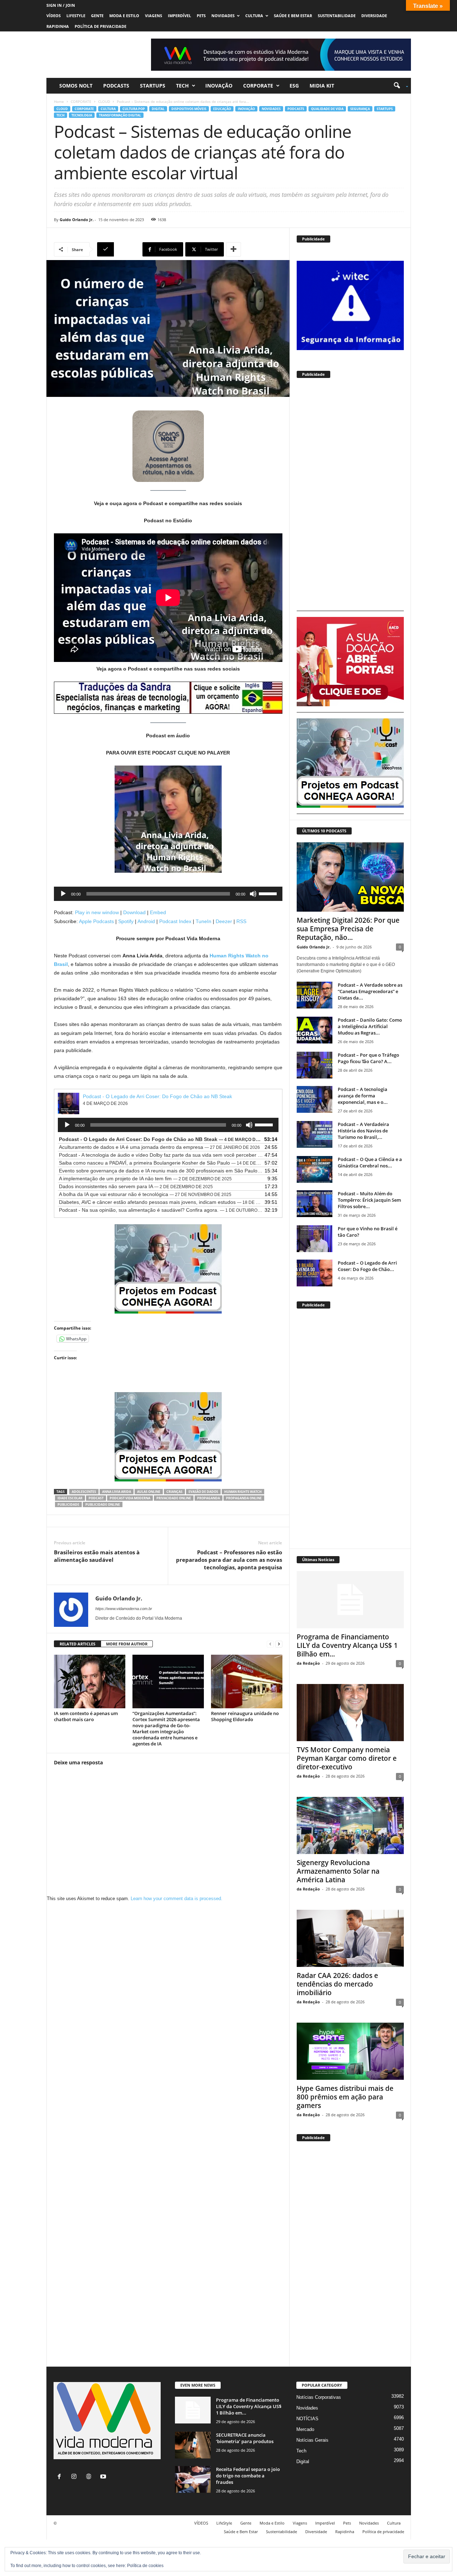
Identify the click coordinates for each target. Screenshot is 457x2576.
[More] (233, 249)
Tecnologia (82, 115)
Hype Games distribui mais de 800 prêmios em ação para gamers (345, 2097)
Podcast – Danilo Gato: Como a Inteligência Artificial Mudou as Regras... (370, 1026)
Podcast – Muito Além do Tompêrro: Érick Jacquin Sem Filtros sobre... (369, 1200)
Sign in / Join (61, 5)
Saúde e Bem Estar (293, 16)
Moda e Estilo (124, 16)
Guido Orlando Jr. (77, 220)
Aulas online (149, 1492)
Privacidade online (174, 1498)
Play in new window (97, 912)
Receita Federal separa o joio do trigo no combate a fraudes (248, 2476)
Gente (97, 16)
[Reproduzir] (63, 894)
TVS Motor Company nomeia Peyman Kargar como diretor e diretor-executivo (347, 1758)
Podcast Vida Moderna (130, 1498)
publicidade (68, 1504)
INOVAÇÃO (219, 86)
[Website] (90, 2477)
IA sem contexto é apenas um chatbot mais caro (86, 1716)
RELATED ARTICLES (77, 1644)
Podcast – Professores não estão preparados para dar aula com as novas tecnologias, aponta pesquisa (229, 1560)
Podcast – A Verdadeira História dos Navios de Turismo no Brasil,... (363, 1131)
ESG (294, 86)
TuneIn (204, 921)
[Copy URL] (119, 249)
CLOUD (104, 101)
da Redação (308, 1663)
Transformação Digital (120, 115)
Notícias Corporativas (319, 2397)
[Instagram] (76, 2477)
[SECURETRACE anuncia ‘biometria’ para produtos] (193, 2445)
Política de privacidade (101, 26)
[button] (398, 86)
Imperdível (179, 16)
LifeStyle (76, 16)
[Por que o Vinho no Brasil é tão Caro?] (315, 1239)
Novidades (223, 16)
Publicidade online (103, 1504)
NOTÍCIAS (307, 2419)
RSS (241, 921)
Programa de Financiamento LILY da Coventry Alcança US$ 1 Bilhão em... (347, 1645)
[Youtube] (104, 2477)
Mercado (305, 2429)
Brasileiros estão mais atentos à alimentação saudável (97, 1556)
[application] (168, 894)
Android (146, 921)
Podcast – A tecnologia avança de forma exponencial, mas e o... (363, 1096)
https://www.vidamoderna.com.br (124, 1609)
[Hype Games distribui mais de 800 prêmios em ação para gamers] (350, 2051)
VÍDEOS (54, 16)
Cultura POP (134, 109)
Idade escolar (70, 1498)
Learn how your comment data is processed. (177, 1899)
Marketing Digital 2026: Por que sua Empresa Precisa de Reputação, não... (348, 929)
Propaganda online (244, 1498)
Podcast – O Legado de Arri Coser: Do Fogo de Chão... (367, 1266)
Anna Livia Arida (117, 1492)
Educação (222, 109)
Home (59, 101)
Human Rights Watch (243, 1492)
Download (134, 912)
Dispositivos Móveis (189, 109)
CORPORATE (258, 86)
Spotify (126, 921)
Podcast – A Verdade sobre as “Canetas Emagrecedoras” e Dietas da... (370, 991)
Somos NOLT (76, 86)
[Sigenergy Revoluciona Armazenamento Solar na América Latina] (350, 1825)
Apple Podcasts (96, 921)
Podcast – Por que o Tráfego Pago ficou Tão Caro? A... (368, 1058)
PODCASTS (116, 86)
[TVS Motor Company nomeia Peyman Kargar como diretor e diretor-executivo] (350, 1713)
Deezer (224, 921)
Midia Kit (322, 86)
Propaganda (209, 1498)
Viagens (154, 16)
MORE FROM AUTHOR (127, 1644)
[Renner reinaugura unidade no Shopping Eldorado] (247, 1681)
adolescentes (84, 1492)
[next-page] (279, 1644)
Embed (158, 912)
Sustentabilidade (337, 16)
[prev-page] (270, 1644)
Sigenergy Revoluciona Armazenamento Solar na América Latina (338, 1871)
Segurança (360, 109)
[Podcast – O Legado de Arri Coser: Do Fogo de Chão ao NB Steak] (315, 1273)
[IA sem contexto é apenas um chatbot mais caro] (90, 1681)
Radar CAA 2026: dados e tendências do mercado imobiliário (337, 1984)
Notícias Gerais (312, 2440)
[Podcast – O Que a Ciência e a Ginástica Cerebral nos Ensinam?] (315, 1169)
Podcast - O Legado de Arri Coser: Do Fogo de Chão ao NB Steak (157, 1096)
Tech (182, 86)
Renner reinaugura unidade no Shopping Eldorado (245, 1716)
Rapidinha (58, 26)
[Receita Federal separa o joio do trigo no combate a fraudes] (193, 2479)
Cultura (254, 16)
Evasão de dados (203, 1492)
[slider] (269, 893)
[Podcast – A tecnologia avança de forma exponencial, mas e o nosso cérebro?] (315, 1099)
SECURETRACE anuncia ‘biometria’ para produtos (245, 2438)
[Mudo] (253, 894)
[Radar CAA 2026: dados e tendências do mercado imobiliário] (350, 1938)
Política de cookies (145, 2566)
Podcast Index (175, 921)
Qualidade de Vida (327, 109)
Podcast (96, 1498)
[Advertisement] (350, 498)
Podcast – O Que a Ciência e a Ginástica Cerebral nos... (370, 1162)
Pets (201, 16)
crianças (174, 1492)
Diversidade (374, 16)
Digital (158, 109)
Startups (153, 86)
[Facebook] (61, 2477)
